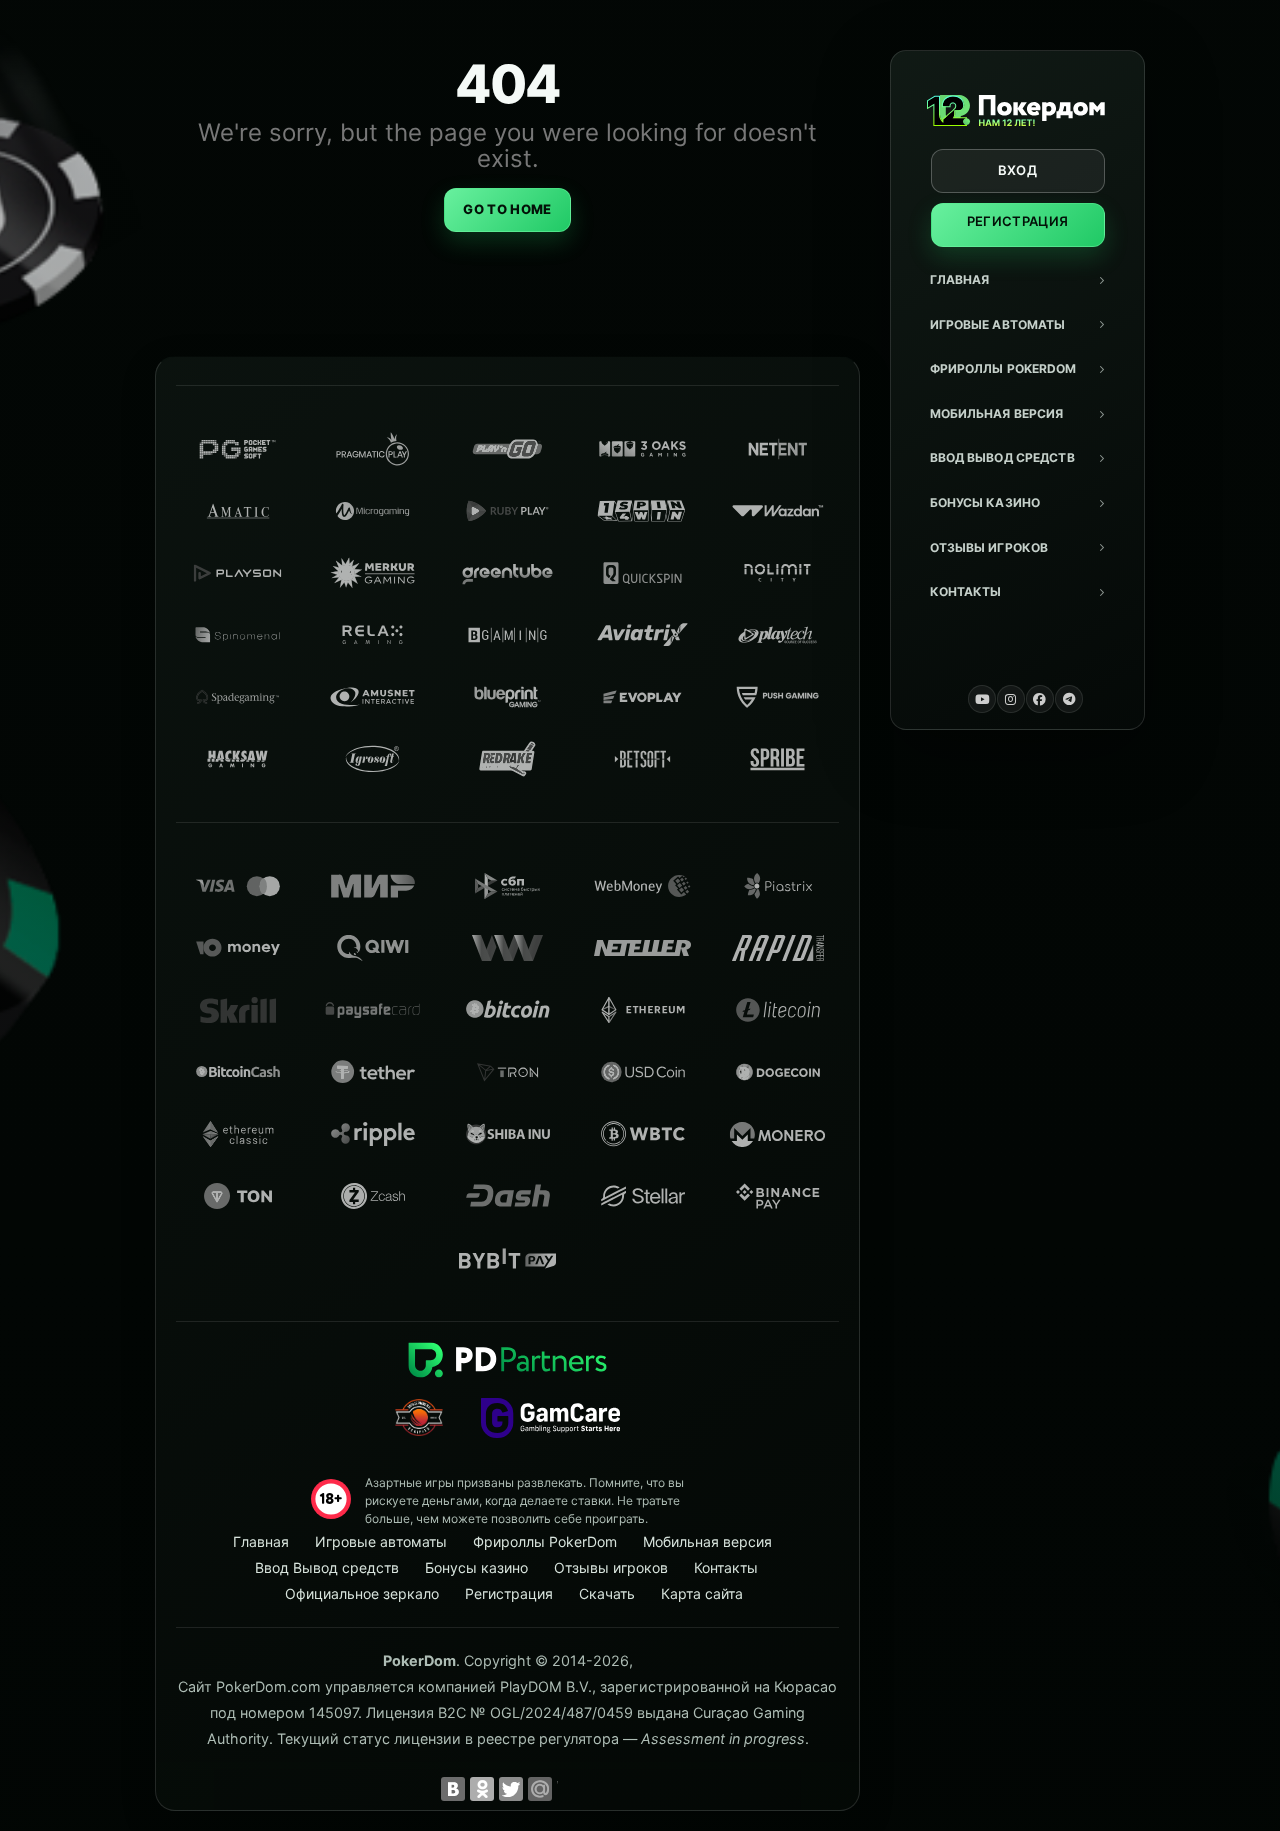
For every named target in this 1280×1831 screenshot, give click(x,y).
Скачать (607, 1593)
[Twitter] (511, 1789)
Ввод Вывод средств (1002, 457)
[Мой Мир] (540, 1789)
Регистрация (1018, 221)
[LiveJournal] (569, 1789)
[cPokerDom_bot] (1069, 699)
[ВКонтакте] (453, 1789)
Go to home (507, 209)
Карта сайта (702, 1593)
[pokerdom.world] (1011, 699)
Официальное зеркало (362, 1593)
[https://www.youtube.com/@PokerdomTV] (982, 699)
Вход (1017, 170)
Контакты (966, 591)
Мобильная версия (997, 413)
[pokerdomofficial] (1040, 699)
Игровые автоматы (998, 324)
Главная (960, 279)
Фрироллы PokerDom (1003, 368)
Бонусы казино (985, 502)
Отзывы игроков (989, 547)
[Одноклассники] (482, 1789)
